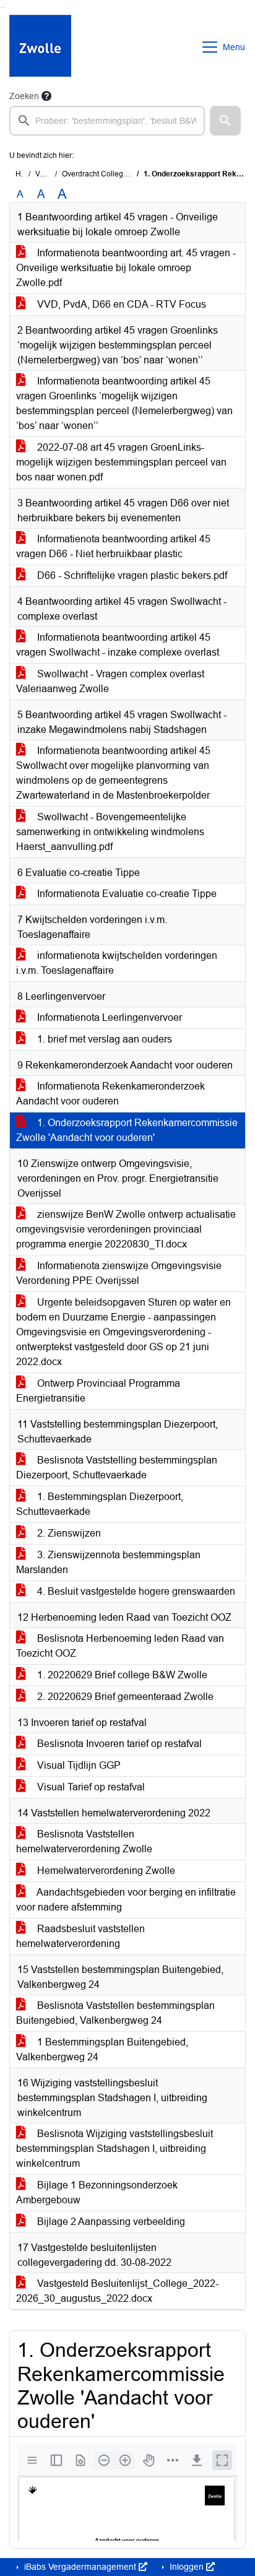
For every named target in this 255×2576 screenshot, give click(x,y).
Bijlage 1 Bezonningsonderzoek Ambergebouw (97, 2192)
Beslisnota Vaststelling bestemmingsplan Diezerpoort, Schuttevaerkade (117, 1468)
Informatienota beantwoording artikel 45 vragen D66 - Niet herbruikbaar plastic (113, 546)
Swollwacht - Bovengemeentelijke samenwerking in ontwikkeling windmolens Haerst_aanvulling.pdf (110, 832)
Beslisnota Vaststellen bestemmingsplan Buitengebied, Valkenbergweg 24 (115, 2013)
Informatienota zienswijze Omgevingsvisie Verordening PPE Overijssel (119, 1273)
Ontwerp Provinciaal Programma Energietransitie (98, 1391)
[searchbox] (107, 121)
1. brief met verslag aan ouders (103, 1039)
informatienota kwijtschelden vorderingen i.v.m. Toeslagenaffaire (117, 963)
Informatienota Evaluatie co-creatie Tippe (126, 894)
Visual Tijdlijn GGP (78, 1765)
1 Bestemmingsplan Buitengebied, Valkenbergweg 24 (102, 2049)
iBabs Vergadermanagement (80, 2567)
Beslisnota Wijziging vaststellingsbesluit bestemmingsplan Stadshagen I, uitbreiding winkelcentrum (115, 2149)
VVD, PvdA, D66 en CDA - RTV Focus (120, 304)
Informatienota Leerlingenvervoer (108, 1017)
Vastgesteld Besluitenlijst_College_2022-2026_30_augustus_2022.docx (117, 2291)
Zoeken (24, 96)
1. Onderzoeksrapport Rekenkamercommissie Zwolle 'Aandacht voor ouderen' (127, 1130)
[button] (225, 121)
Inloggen (187, 2567)
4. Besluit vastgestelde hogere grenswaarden (135, 1591)
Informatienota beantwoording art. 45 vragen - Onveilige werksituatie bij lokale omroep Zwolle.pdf (126, 268)
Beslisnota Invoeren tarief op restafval (118, 1744)
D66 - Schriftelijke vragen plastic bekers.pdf (131, 575)
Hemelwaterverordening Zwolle (105, 1871)
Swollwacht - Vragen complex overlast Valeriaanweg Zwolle (110, 681)
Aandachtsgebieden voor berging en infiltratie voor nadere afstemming (126, 1900)
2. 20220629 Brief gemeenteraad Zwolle (124, 1697)
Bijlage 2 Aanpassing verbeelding (110, 2222)
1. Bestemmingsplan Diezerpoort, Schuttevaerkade (100, 1504)
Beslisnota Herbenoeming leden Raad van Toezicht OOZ (120, 1646)
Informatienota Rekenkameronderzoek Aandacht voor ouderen (110, 1094)
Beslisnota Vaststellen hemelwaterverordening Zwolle (84, 1841)
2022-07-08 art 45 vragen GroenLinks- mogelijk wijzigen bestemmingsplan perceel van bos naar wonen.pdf (121, 462)
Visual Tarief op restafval (90, 1787)
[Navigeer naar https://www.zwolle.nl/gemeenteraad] (40, 47)
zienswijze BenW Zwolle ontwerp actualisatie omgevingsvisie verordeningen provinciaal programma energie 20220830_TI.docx (126, 1229)
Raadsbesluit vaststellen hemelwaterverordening (80, 1936)
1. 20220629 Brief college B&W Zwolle (121, 1675)
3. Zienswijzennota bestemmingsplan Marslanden (108, 1562)
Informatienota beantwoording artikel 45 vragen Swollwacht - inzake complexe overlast (118, 645)
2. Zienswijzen (68, 1533)
